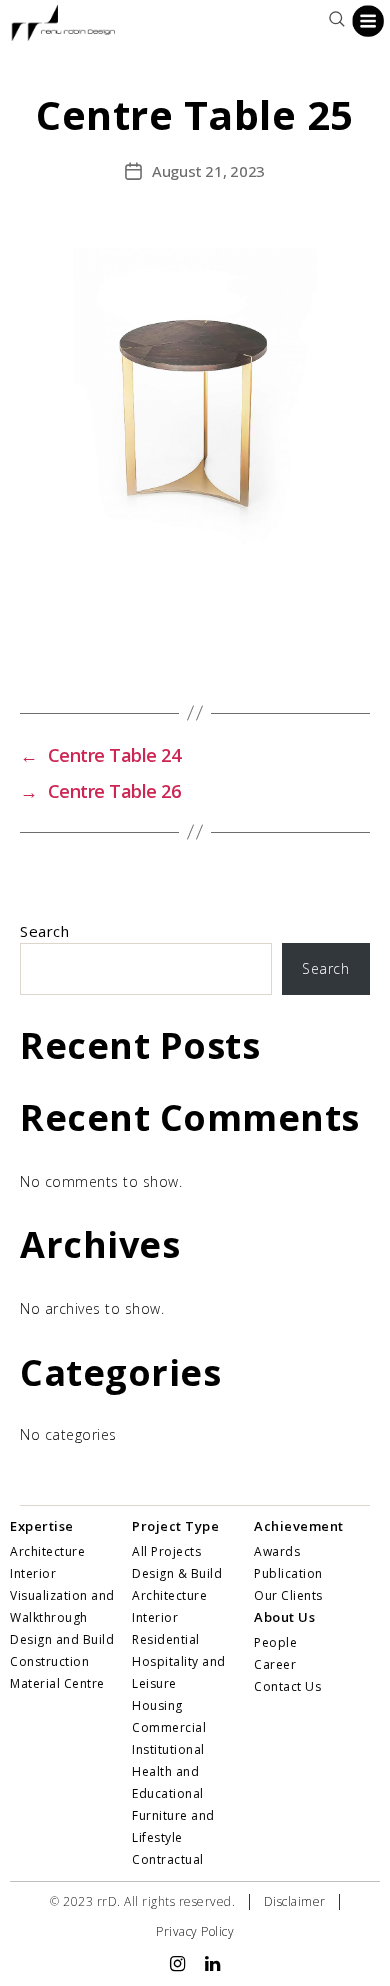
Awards (277, 1551)
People (275, 1642)
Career (275, 1664)
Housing (157, 1705)
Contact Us (287, 1686)
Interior (155, 1617)
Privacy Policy (195, 1931)
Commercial (169, 1727)
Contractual (168, 1859)
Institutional (168, 1749)
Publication (288, 1573)
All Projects (166, 1551)
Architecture (169, 1595)
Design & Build (177, 1573)
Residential (166, 1639)
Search (44, 931)
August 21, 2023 (208, 171)
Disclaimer (295, 1901)
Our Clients (288, 1595)
